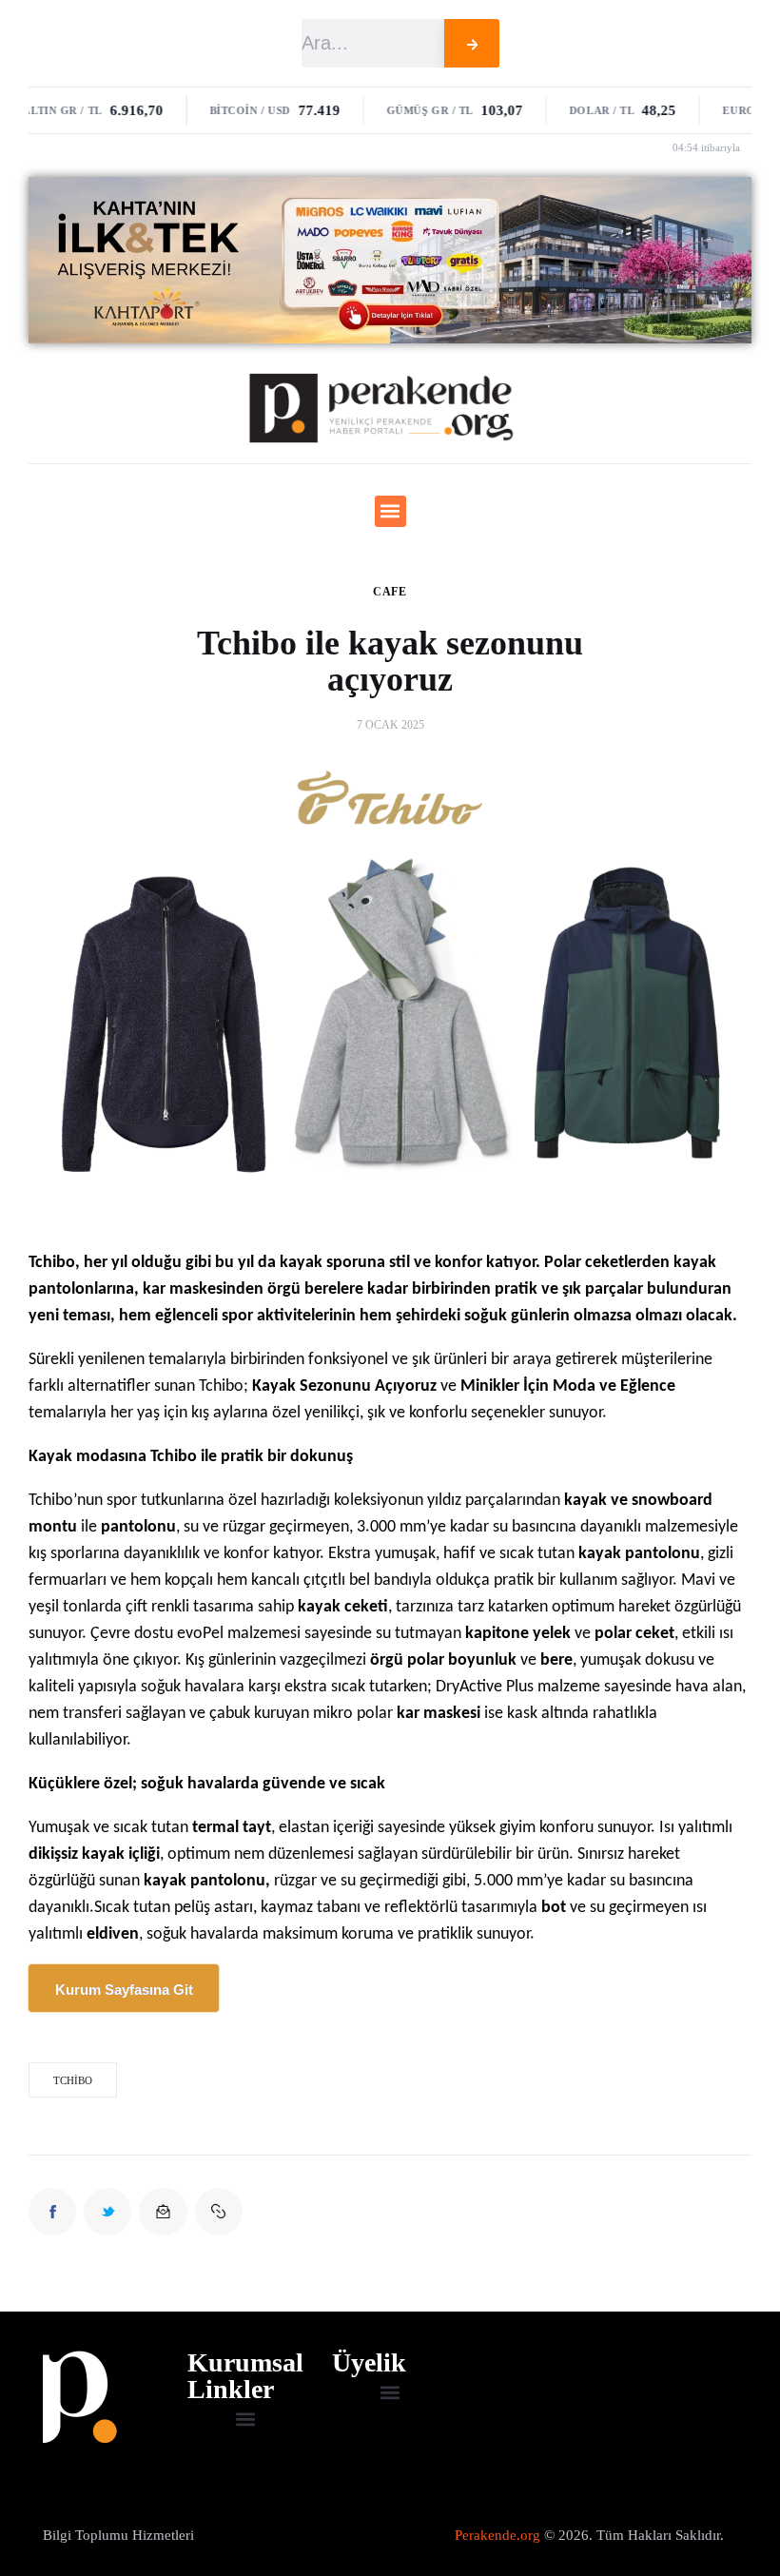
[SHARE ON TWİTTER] (107, 2212)
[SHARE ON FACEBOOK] (52, 2212)
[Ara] (472, 43)
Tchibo (73, 2080)
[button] (390, 511)
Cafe (390, 592)
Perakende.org (497, 2535)
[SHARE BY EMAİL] (163, 2212)
